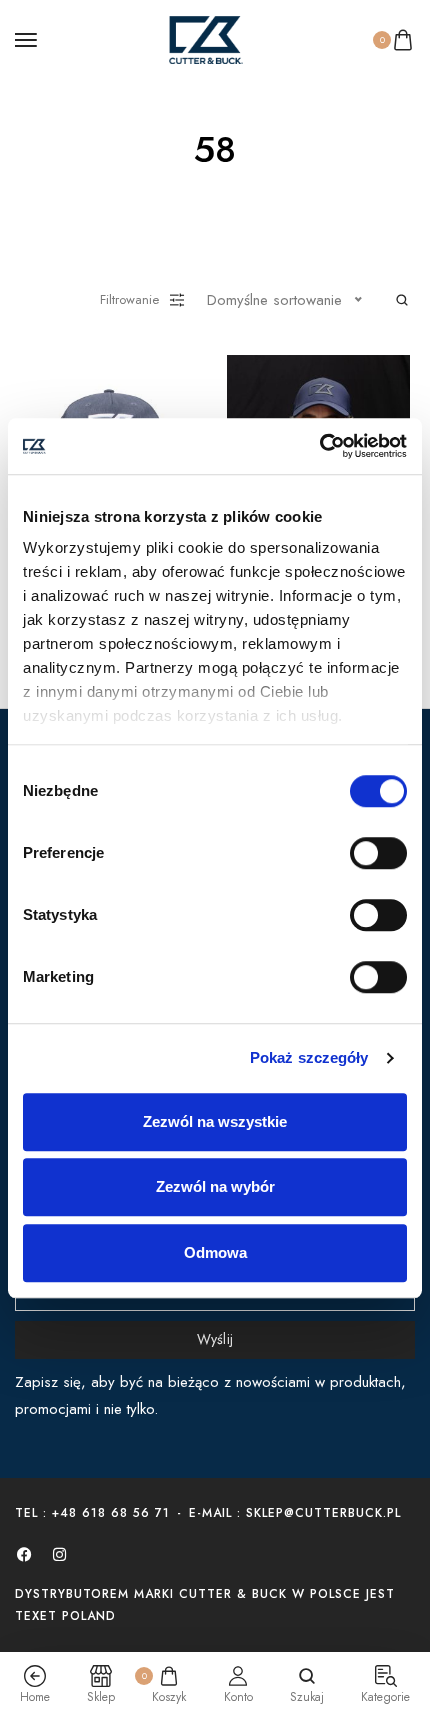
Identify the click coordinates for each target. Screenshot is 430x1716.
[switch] (378, 853)
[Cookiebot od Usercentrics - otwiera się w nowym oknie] (319, 446)
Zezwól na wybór (215, 1186)
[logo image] (206, 38)
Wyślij (215, 1339)
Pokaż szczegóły (309, 1057)
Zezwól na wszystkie (215, 1121)
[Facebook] (24, 1554)
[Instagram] (59, 1554)
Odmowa (215, 1252)
